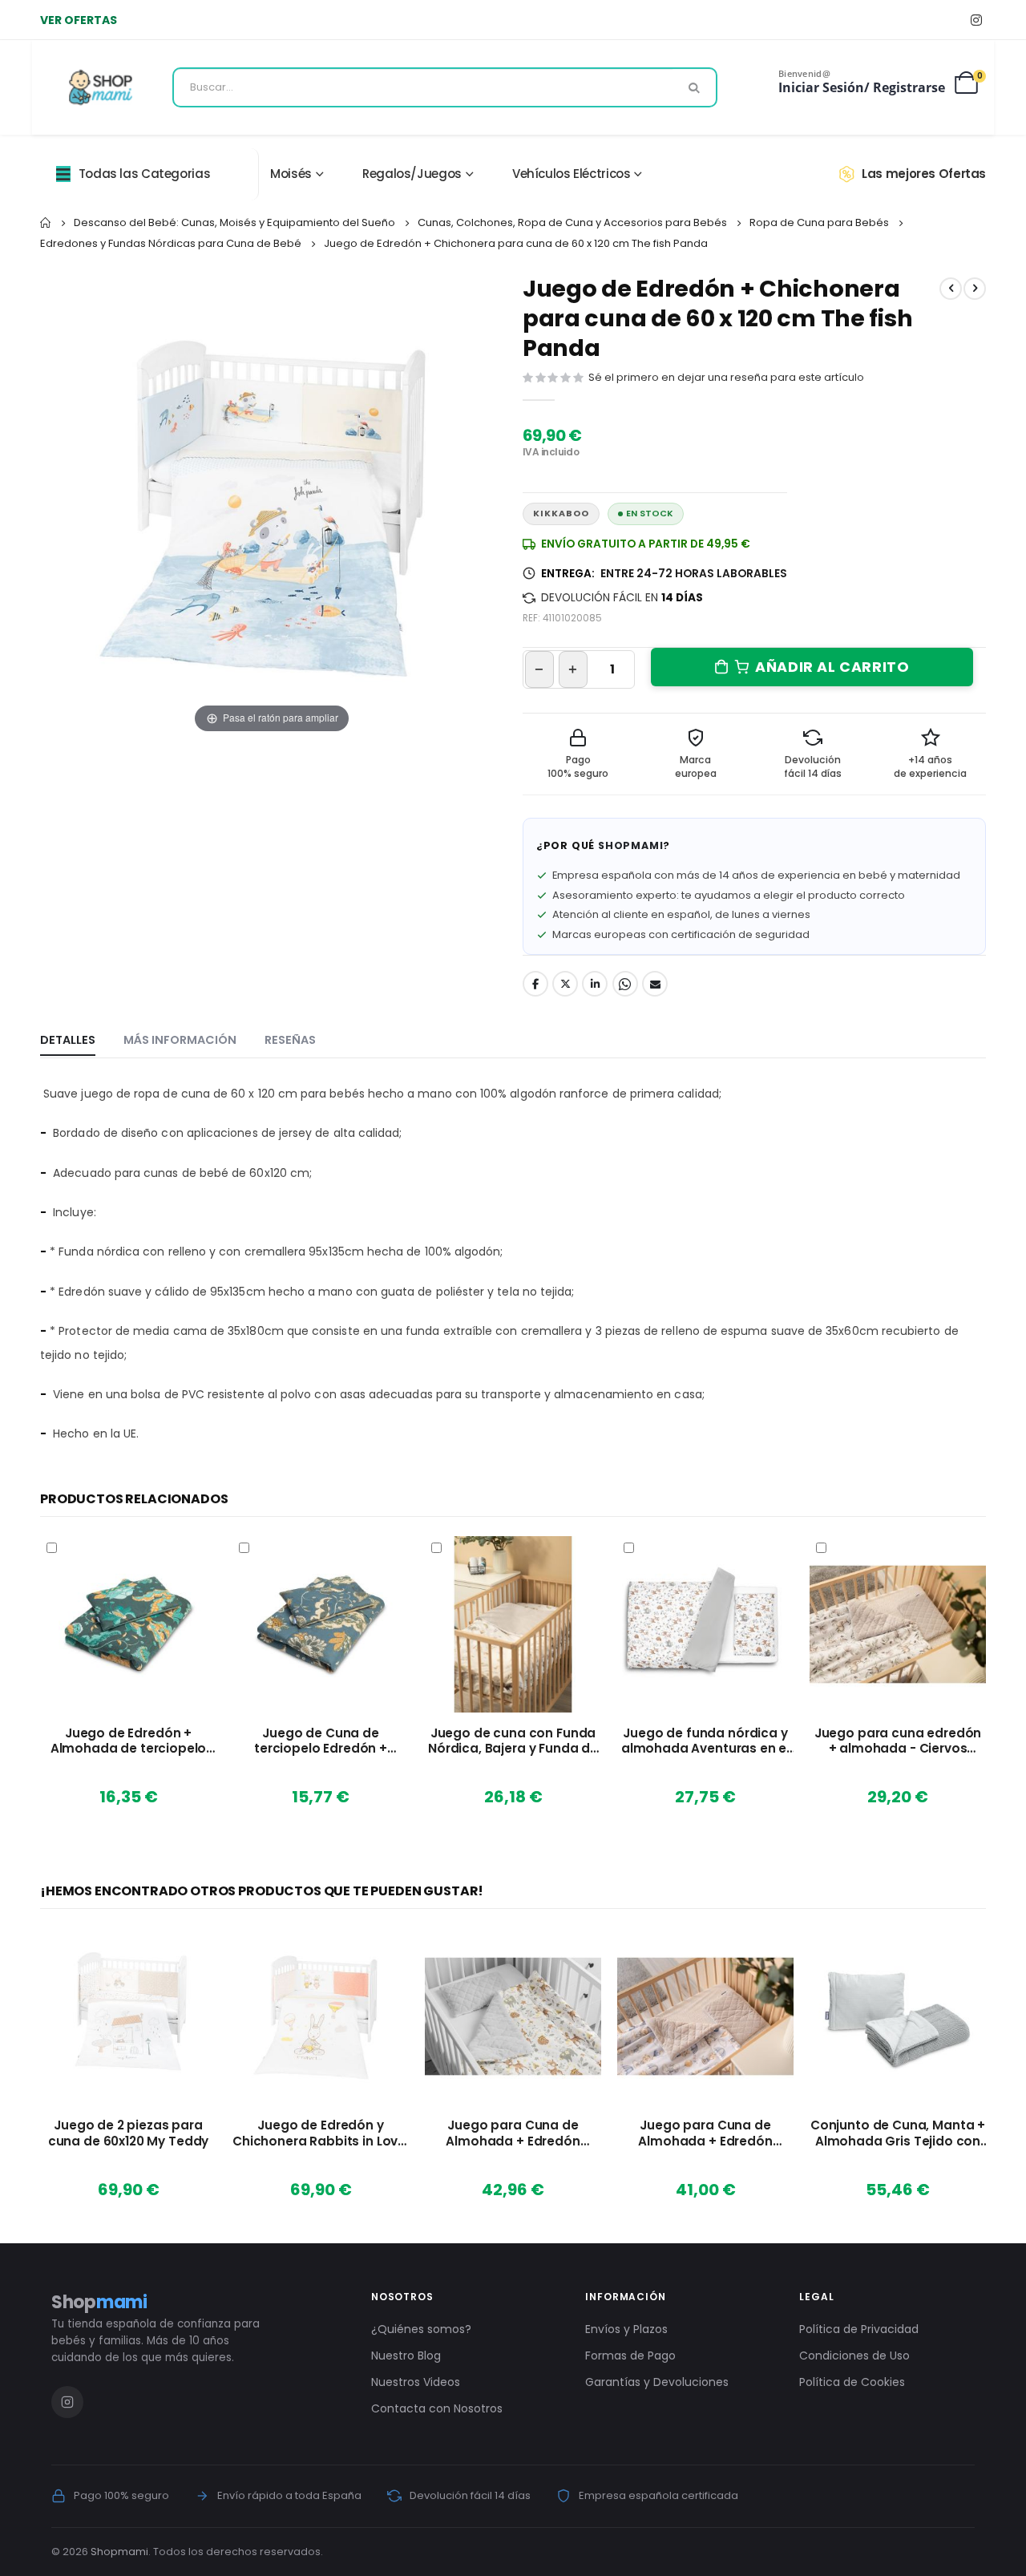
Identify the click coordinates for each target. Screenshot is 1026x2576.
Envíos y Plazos (626, 2329)
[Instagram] (976, 20)
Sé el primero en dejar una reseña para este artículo (726, 377)
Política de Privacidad (859, 2329)
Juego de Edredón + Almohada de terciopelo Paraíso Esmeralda (129, 1741)
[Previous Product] (951, 289)
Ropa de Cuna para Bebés (819, 222)
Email (655, 984)
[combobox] (445, 87)
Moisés (291, 174)
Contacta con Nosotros (437, 2408)
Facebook (535, 984)
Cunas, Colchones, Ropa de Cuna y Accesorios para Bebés (572, 222)
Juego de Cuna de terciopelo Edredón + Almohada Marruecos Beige (320, 1741)
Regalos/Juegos (412, 174)
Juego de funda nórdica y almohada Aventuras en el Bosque (705, 1741)
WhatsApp (625, 984)
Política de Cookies (852, 2382)
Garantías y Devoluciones (657, 2382)
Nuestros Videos (416, 2382)
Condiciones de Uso (854, 2356)
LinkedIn (595, 984)
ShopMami (630, 845)
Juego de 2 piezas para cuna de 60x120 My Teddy (129, 2133)
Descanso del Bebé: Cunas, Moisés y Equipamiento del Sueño (234, 222)
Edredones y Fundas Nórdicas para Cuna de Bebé (171, 243)
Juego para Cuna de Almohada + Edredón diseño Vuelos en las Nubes (705, 2133)
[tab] (68, 1041)
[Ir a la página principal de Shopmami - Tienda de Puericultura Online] (101, 87)
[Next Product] (975, 289)
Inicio (46, 223)
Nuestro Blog (406, 2356)
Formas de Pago (630, 2356)
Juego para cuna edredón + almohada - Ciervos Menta (898, 1741)
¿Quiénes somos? (421, 2329)
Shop (99, 2302)
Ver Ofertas (79, 20)
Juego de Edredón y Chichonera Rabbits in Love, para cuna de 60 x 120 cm (321, 2133)
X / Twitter (565, 984)
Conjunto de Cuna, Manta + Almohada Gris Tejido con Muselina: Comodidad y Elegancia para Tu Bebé (898, 2133)
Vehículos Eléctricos (572, 174)
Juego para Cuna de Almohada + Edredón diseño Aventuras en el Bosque (513, 2133)
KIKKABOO (561, 514)
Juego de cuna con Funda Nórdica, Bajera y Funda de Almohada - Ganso (513, 1741)
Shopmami (119, 2552)
